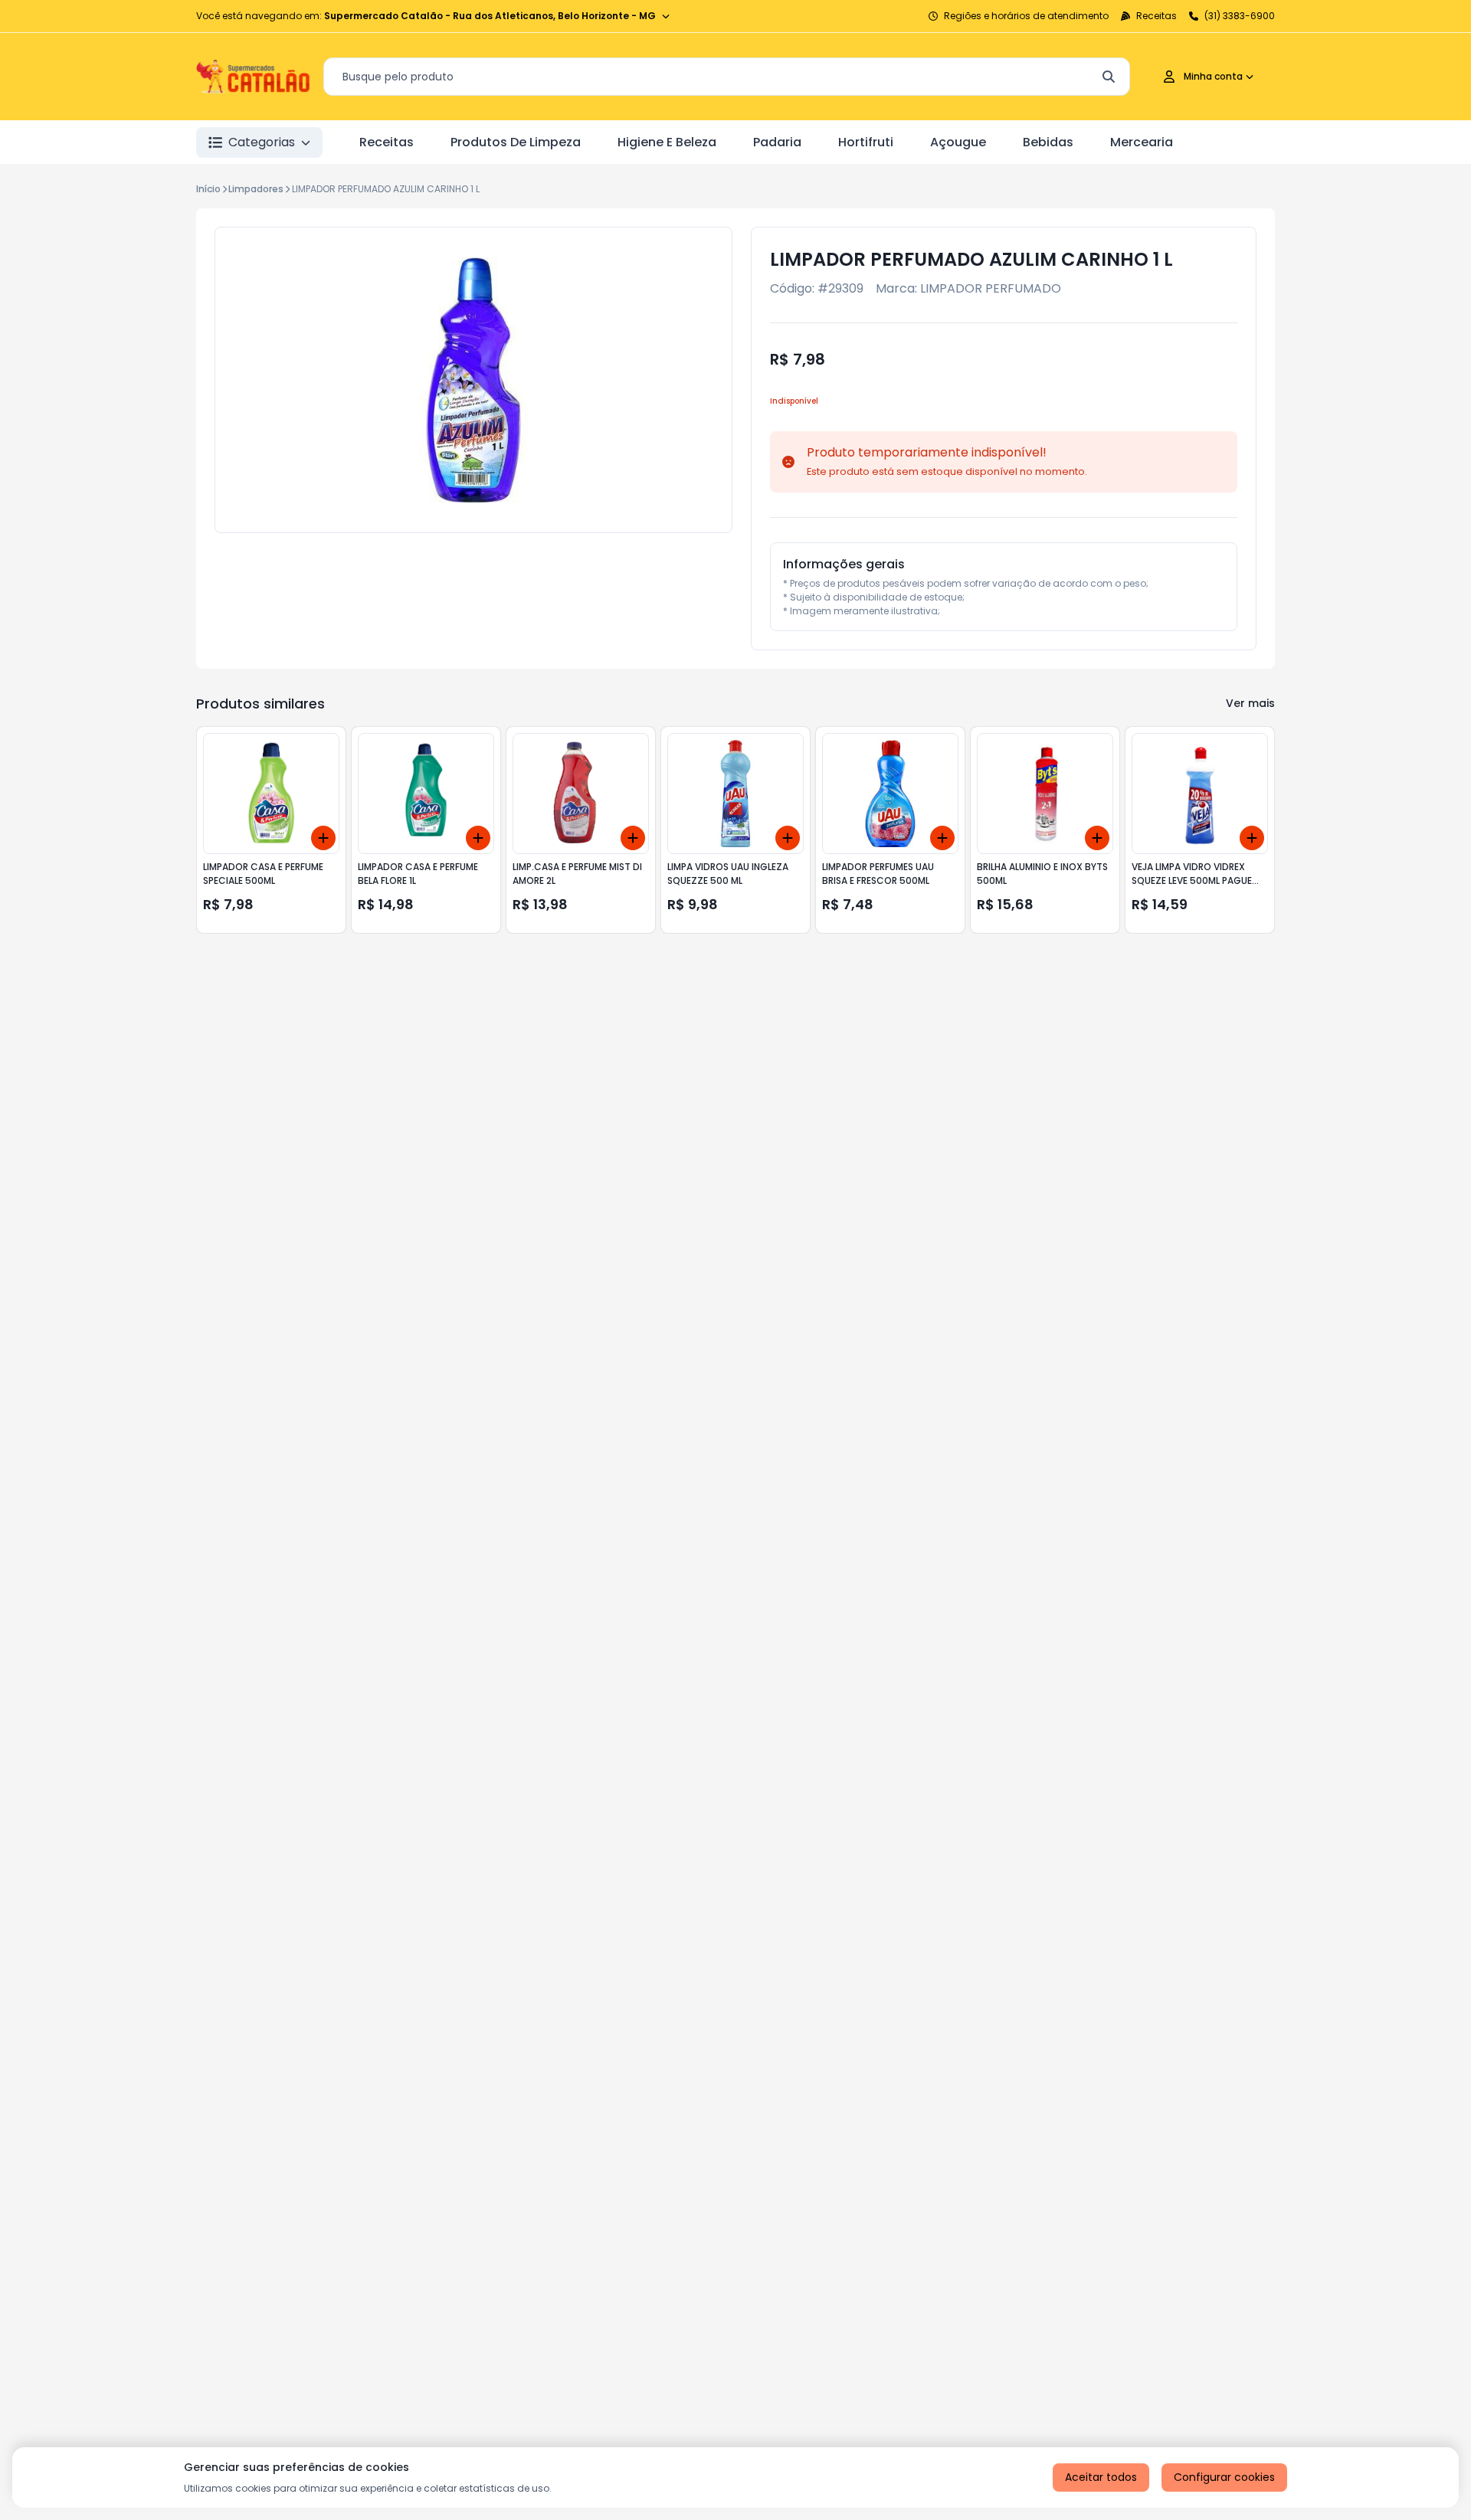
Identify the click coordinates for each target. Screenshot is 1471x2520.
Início (208, 189)
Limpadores (256, 189)
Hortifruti (866, 142)
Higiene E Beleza (667, 142)
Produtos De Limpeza (516, 142)
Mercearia (1142, 142)
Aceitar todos (1101, 2477)
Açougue (958, 142)
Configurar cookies (1224, 2477)
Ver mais (1250, 703)
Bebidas (1048, 142)
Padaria (777, 142)
